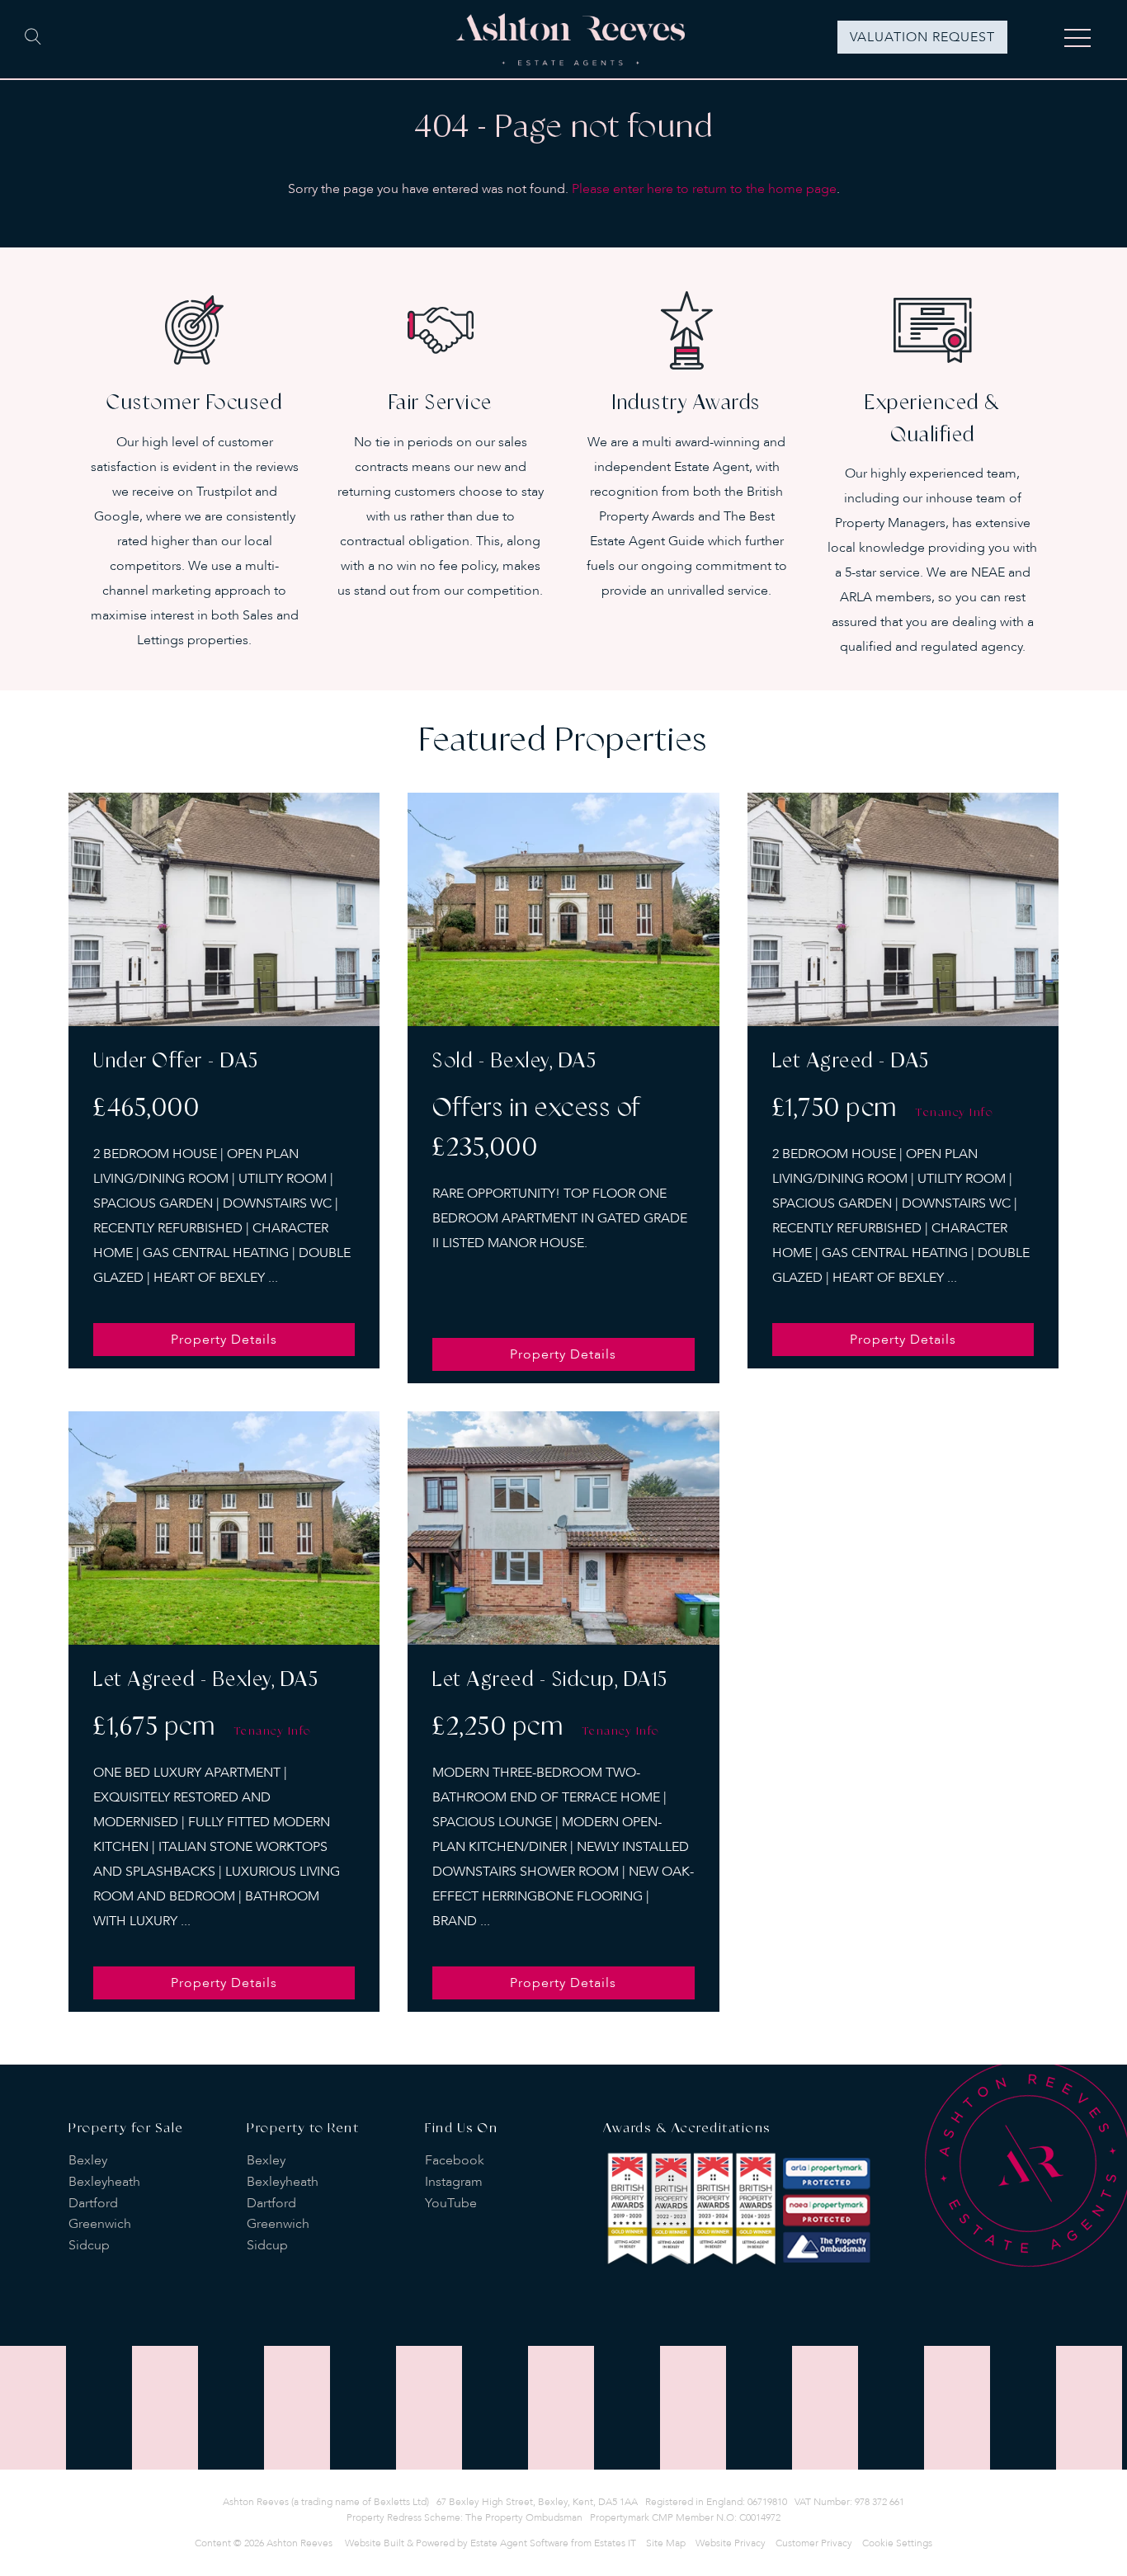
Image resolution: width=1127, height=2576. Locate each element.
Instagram (454, 2182)
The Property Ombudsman (524, 2517)
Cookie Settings (897, 2543)
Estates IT (615, 2543)
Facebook (455, 2160)
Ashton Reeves (299, 2543)
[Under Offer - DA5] (224, 909)
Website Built (375, 2543)
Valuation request (922, 37)
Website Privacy (731, 2543)
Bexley (88, 2160)
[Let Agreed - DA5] (903, 909)
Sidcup (89, 2245)
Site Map (666, 2543)
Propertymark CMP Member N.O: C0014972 (685, 2517)
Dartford (93, 2203)
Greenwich (100, 2224)
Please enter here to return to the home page (704, 189)
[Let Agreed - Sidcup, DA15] (563, 1528)
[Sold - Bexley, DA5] (563, 909)
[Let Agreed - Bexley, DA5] (224, 1528)
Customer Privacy (814, 2543)
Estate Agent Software (519, 2543)
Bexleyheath (104, 2182)
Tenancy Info (955, 1113)
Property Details (224, 1340)
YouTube (451, 2203)
